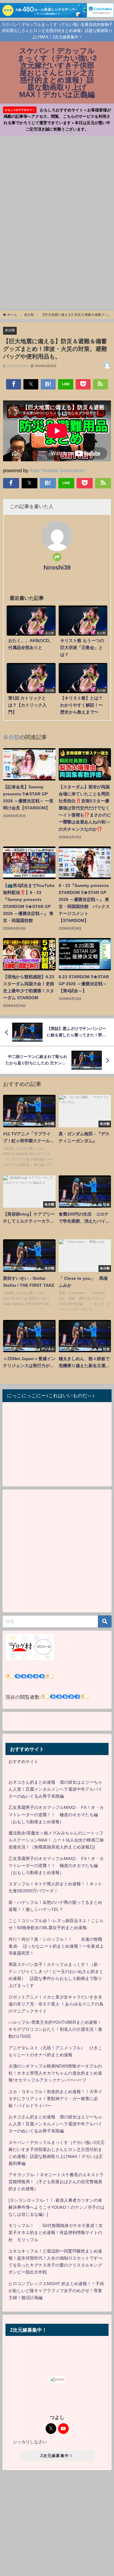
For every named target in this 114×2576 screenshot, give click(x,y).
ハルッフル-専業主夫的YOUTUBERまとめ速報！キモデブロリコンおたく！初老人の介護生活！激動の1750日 (55, 2029)
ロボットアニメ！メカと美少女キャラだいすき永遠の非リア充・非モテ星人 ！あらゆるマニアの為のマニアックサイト (56, 2004)
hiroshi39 (57, 567)
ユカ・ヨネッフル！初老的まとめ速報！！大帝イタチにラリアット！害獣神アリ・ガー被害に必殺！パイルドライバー (55, 2099)
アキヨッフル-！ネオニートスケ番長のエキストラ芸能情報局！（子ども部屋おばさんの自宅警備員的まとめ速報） (56, 2182)
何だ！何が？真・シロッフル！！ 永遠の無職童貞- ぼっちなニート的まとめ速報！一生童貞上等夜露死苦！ (56, 1946)
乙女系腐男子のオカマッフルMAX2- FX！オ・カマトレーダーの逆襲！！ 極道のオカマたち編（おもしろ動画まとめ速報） (56, 1814)
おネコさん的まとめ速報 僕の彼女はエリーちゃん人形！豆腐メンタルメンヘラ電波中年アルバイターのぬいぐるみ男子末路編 (55, 1789)
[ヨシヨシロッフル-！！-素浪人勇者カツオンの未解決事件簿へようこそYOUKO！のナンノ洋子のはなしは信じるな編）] (57, 2207)
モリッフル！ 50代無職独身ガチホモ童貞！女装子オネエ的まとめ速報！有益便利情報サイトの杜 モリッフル (56, 2232)
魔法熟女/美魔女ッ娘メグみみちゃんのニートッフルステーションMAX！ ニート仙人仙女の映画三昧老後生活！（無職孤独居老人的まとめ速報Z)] (56, 1840)
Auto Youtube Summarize (57, 470)
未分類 (10, 330)
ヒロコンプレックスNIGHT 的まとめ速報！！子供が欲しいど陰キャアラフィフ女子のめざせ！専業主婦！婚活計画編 (56, 2291)
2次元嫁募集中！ (57, 2456)
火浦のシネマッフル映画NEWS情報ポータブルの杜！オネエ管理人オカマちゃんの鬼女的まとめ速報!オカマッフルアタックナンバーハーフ (55, 2073)
